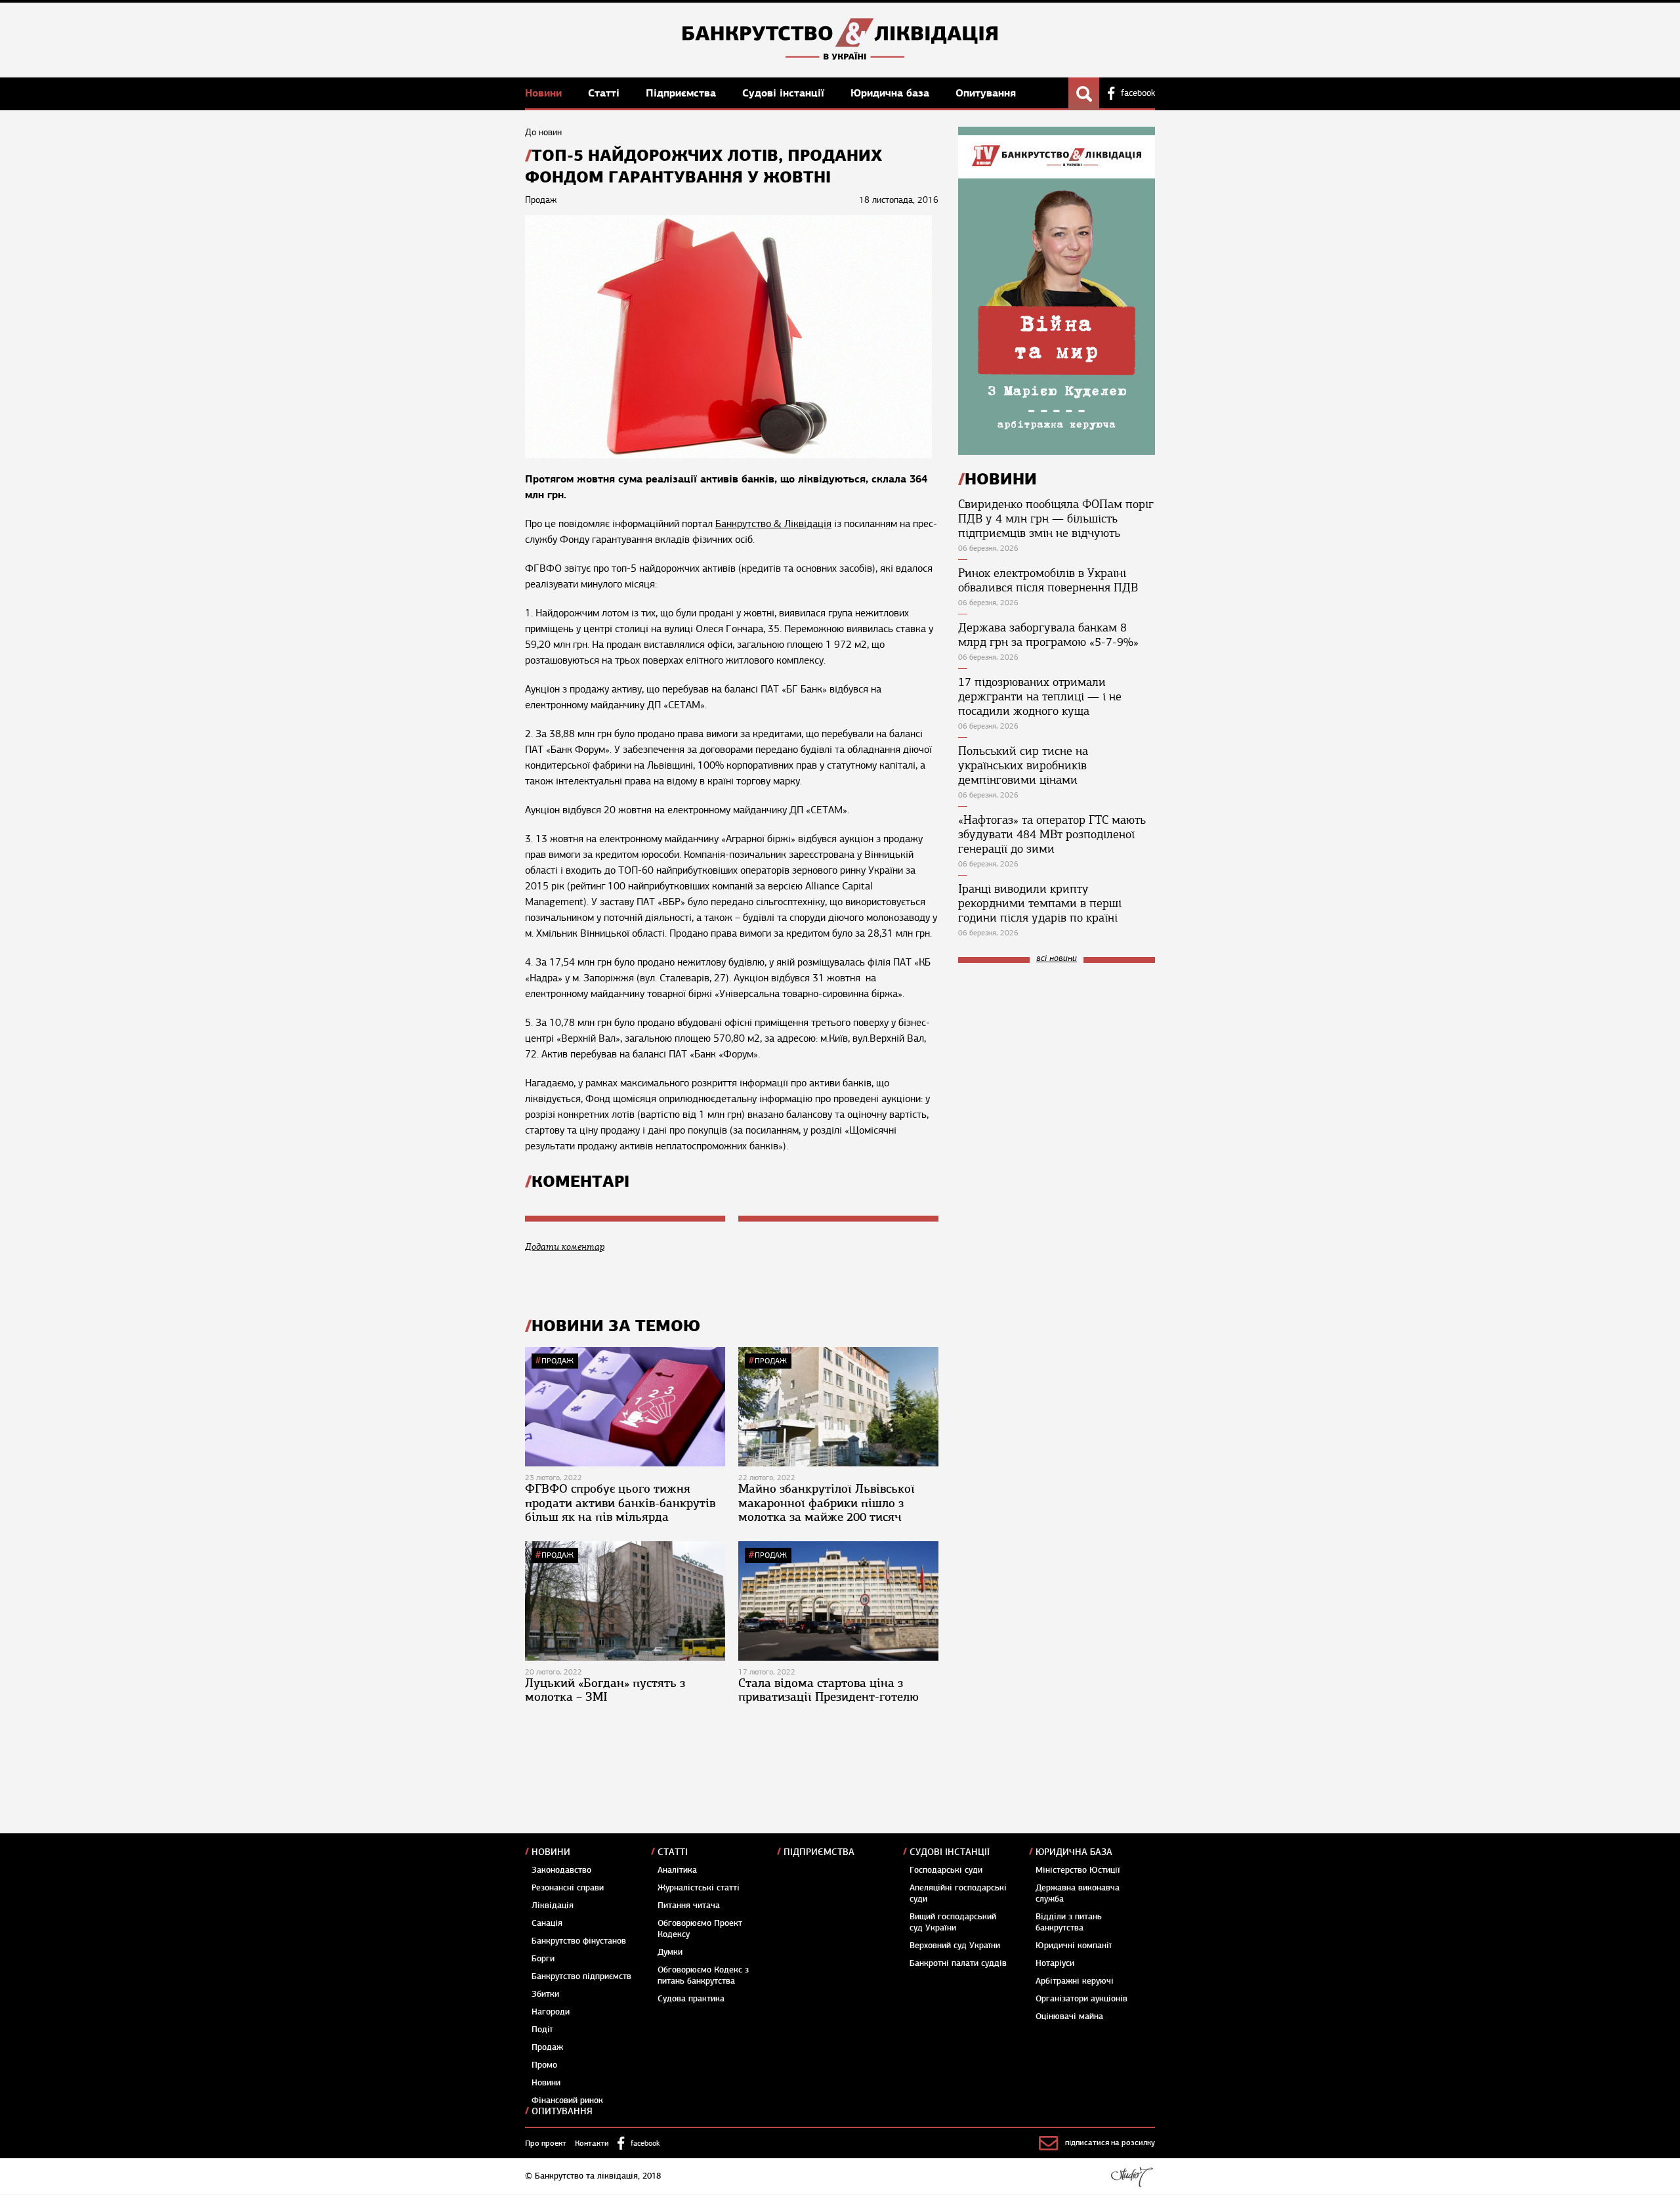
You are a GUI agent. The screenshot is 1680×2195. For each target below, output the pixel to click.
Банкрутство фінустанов (579, 1941)
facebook (1138, 93)
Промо (544, 2065)
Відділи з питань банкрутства (1069, 1922)
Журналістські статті (699, 1888)
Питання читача (689, 1906)
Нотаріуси (1055, 1963)
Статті (605, 93)
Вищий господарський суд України (953, 1922)
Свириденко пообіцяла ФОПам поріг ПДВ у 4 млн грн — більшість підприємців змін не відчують (1056, 519)
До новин (543, 132)
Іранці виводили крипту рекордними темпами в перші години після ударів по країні (1040, 903)
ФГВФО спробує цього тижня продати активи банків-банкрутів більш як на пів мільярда (620, 1503)
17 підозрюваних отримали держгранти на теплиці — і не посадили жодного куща (1040, 696)
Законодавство (561, 1870)
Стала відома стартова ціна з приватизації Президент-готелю (829, 1690)
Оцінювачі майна (1069, 2016)
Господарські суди (946, 1870)
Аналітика (677, 1870)
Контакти (592, 2143)
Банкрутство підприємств (581, 1976)
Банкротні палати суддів (958, 1963)
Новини (545, 93)
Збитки (545, 1994)
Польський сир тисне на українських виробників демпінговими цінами (1023, 765)
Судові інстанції (785, 93)
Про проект (546, 2143)
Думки (670, 1952)
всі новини (1057, 959)
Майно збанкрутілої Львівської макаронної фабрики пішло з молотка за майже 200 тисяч (827, 1503)
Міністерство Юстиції (1078, 1870)
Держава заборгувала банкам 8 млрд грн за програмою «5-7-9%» (1048, 635)
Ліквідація (553, 1906)
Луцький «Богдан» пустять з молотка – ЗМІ (605, 1690)
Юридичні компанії (1074, 1946)
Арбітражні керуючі (1075, 1981)
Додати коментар (565, 1247)
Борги (543, 1959)
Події (542, 2030)
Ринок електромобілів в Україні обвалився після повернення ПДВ (1048, 580)
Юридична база (892, 93)
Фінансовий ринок (567, 2100)
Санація (547, 1923)
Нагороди (551, 2012)
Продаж (557, 1361)
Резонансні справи (568, 1888)
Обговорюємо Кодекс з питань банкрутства (703, 1975)
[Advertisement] (1057, 1061)
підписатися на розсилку (1110, 2142)
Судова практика (691, 1999)
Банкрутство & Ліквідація (773, 524)
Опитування (986, 93)
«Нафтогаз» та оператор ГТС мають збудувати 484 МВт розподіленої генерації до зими (1052, 834)
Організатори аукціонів (1081, 1999)
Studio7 (1132, 2177)
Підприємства (682, 93)
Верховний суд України (955, 1946)
